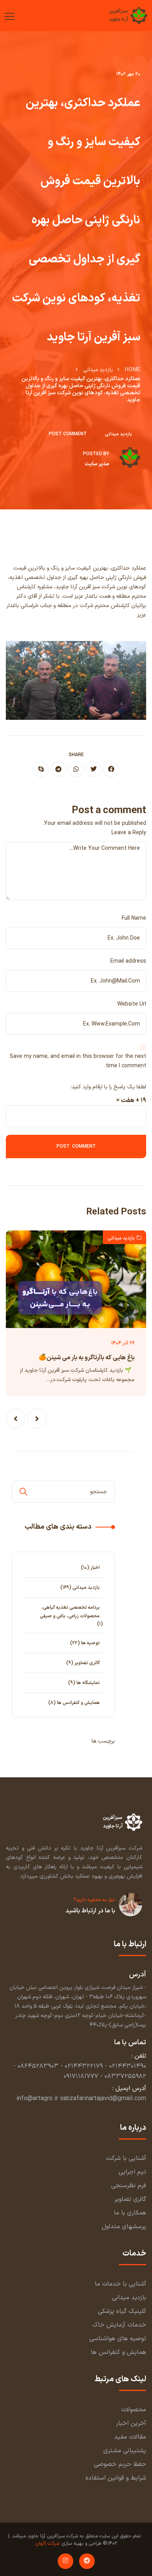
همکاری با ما (130, 2213)
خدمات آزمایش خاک (119, 2325)
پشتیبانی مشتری (125, 2451)
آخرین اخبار (131, 2423)
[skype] (41, 769)
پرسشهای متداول (124, 2227)
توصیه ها (90, 1643)
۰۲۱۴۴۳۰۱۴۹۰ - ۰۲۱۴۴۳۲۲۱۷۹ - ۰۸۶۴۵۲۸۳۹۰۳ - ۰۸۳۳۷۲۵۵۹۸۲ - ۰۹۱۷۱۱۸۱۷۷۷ (80, 2071)
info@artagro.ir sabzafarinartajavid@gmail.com (81, 2099)
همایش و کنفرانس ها (78, 1703)
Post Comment (68, 434)
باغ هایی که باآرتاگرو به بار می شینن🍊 (87, 1358)
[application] (76, 680)
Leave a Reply (129, 833)
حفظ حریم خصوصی (120, 2464)
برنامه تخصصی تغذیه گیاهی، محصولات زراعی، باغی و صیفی (70, 1612)
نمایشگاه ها (88, 1683)
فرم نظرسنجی (129, 2186)
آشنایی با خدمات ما (120, 2284)
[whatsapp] (76, 769)
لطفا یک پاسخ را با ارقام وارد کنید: (108, 1087)
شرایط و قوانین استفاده (116, 2478)
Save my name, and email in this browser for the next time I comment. (78, 1061)
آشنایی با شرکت (126, 2158)
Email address (128, 961)
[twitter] (94, 769)
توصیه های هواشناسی (118, 2339)
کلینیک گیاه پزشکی (122, 2311)
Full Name (134, 918)
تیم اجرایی (132, 2172)
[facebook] (111, 769)
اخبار (95, 1568)
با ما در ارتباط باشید (90, 1911)
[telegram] (58, 769)
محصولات (134, 2410)
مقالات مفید (130, 2437)
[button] (37, 1419)
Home (133, 370)
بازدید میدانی (98, 370)
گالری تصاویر (87, 1663)
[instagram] (65, 2561)
